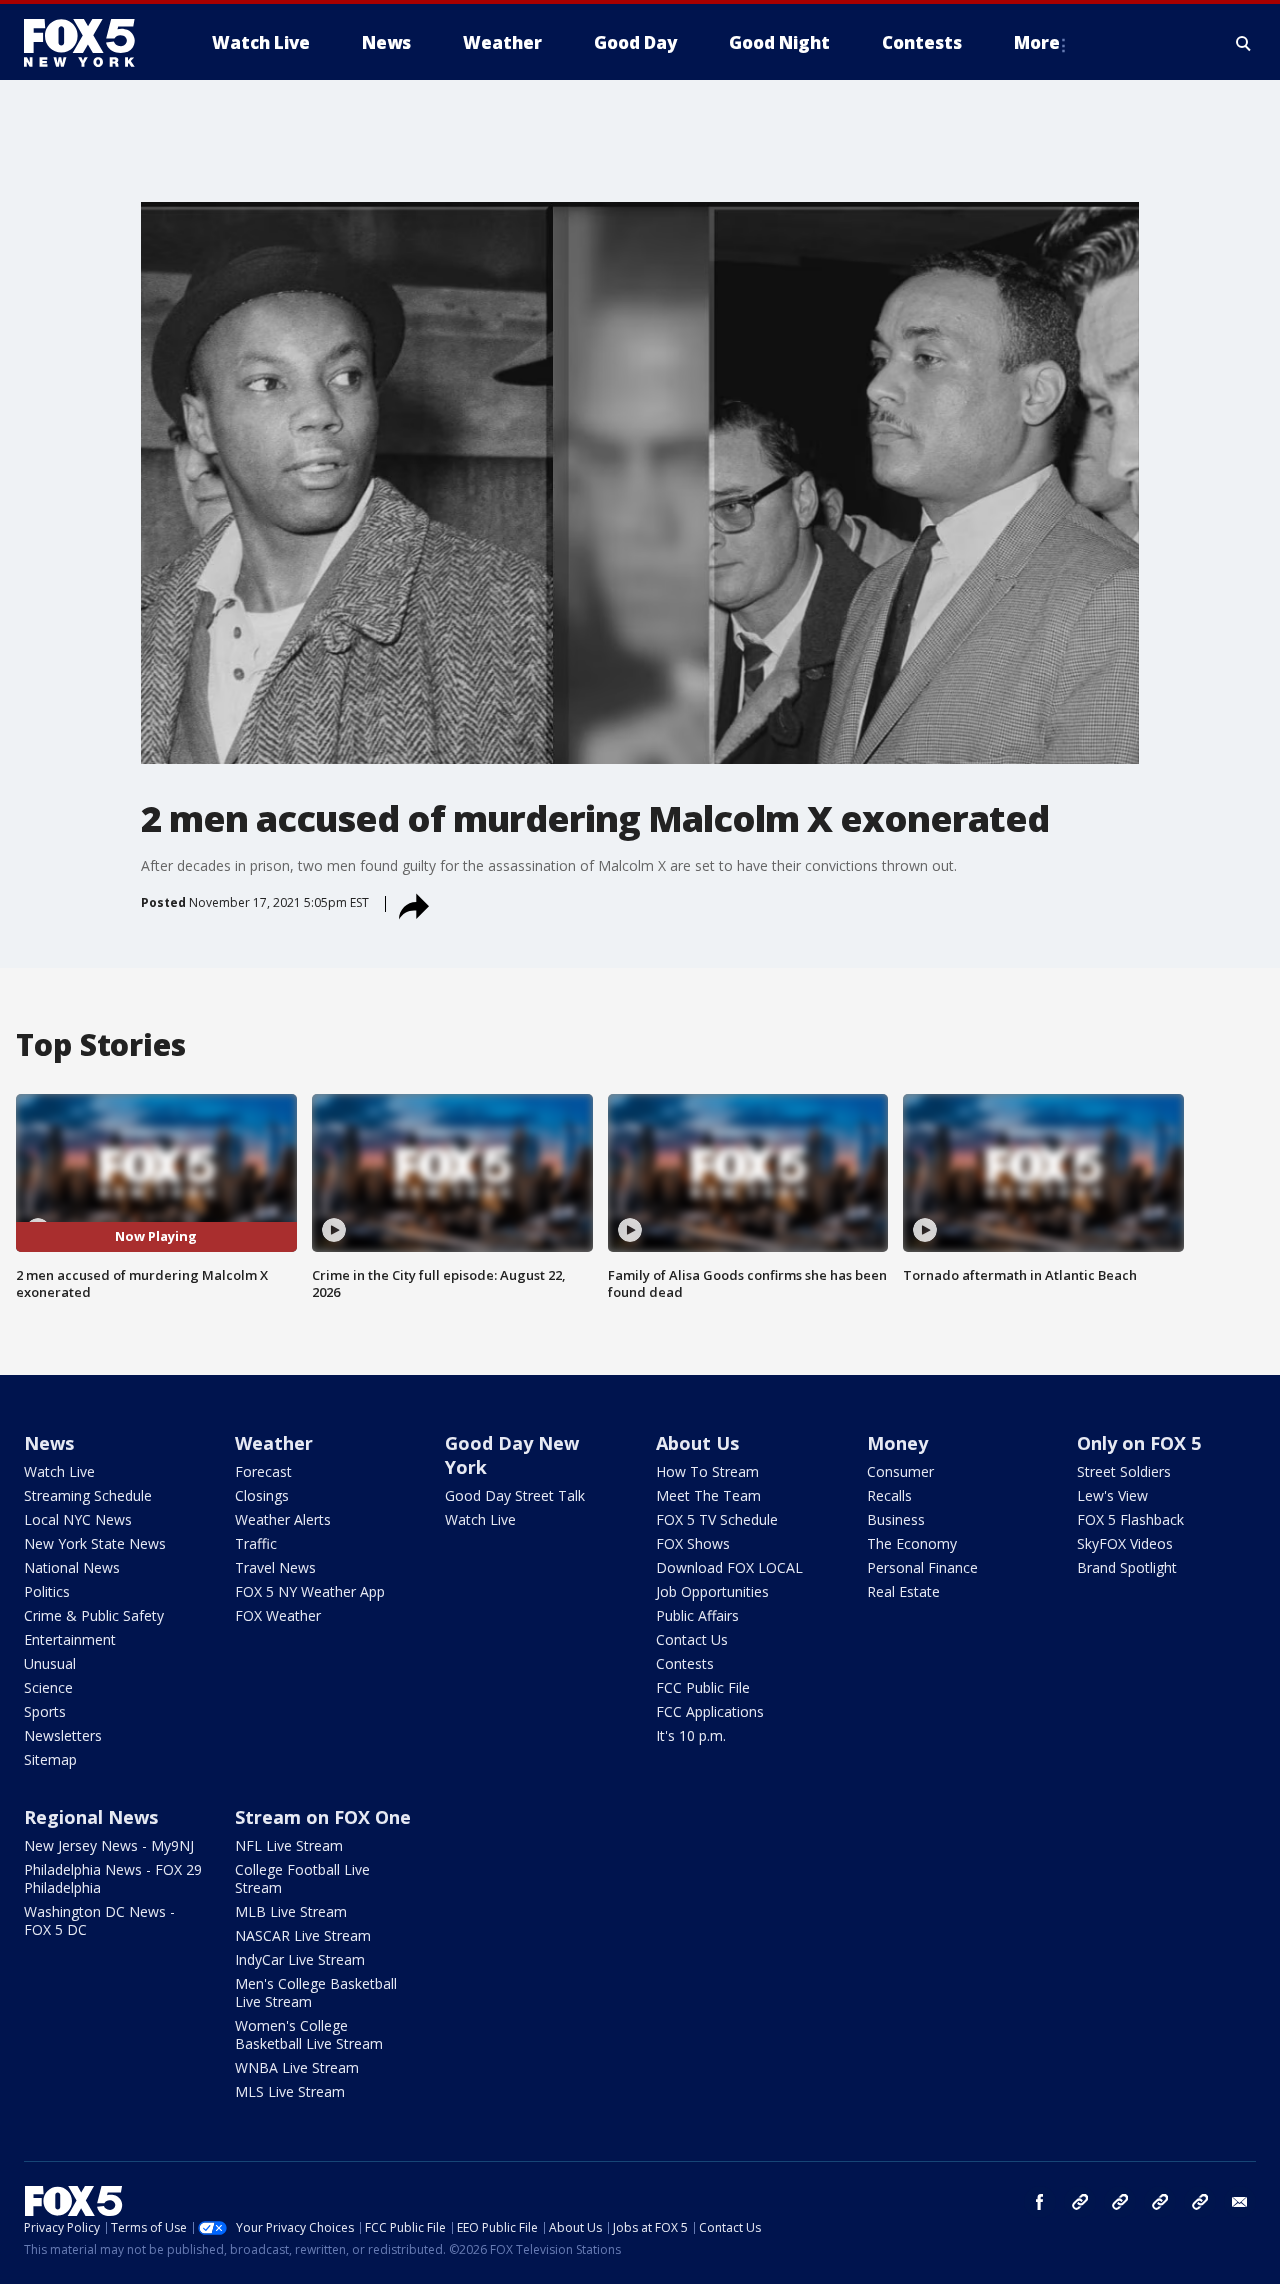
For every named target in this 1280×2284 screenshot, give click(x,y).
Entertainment (70, 1639)
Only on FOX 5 (1139, 1443)
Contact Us (692, 1639)
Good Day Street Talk (515, 1495)
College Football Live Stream (302, 1878)
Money (897, 1443)
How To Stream (707, 1471)
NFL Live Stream (289, 1845)
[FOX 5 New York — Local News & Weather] (90, 43)
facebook (1040, 2202)
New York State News (95, 1543)
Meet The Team (708, 1495)
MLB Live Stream (291, 1911)
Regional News (91, 1817)
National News (72, 1567)
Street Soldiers (1124, 1471)
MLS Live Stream (290, 2091)
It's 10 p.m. (691, 1735)
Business (896, 1519)
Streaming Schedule (88, 1495)
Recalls (889, 1495)
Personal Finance (922, 1567)
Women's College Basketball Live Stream (309, 2034)
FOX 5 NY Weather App (310, 1591)
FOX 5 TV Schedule (717, 1519)
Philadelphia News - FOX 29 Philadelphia (113, 1878)
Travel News (275, 1567)
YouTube (1160, 2202)
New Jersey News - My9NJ (109, 1845)
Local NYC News (78, 1519)
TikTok (1120, 2202)
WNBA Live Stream (297, 2067)
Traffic (256, 1543)
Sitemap (50, 1759)
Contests (685, 1663)
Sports (45, 1711)
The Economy (912, 1543)
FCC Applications (710, 1711)
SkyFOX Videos (1125, 1543)
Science (48, 1687)
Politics (47, 1591)
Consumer (900, 1471)
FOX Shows (693, 1543)
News (49, 1443)
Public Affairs (697, 1615)
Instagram (1080, 2202)
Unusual (50, 1663)
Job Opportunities (712, 1591)
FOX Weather (278, 1615)
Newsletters (63, 1735)
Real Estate (903, 1591)
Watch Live (59, 1471)
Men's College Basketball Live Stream (316, 1992)
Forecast (263, 1471)
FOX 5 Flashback (1130, 1519)
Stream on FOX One (323, 1817)
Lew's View (1112, 1495)
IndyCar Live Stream (300, 1959)
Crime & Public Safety (94, 1615)
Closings (262, 1495)
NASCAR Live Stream (303, 1935)
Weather (274, 1443)
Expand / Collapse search (1244, 43)
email (1240, 2202)
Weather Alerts (283, 1519)
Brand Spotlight (1127, 1567)
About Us (697, 1443)
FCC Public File (703, 1687)
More (1037, 42)
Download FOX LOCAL (729, 1567)
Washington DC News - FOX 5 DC (99, 1920)
